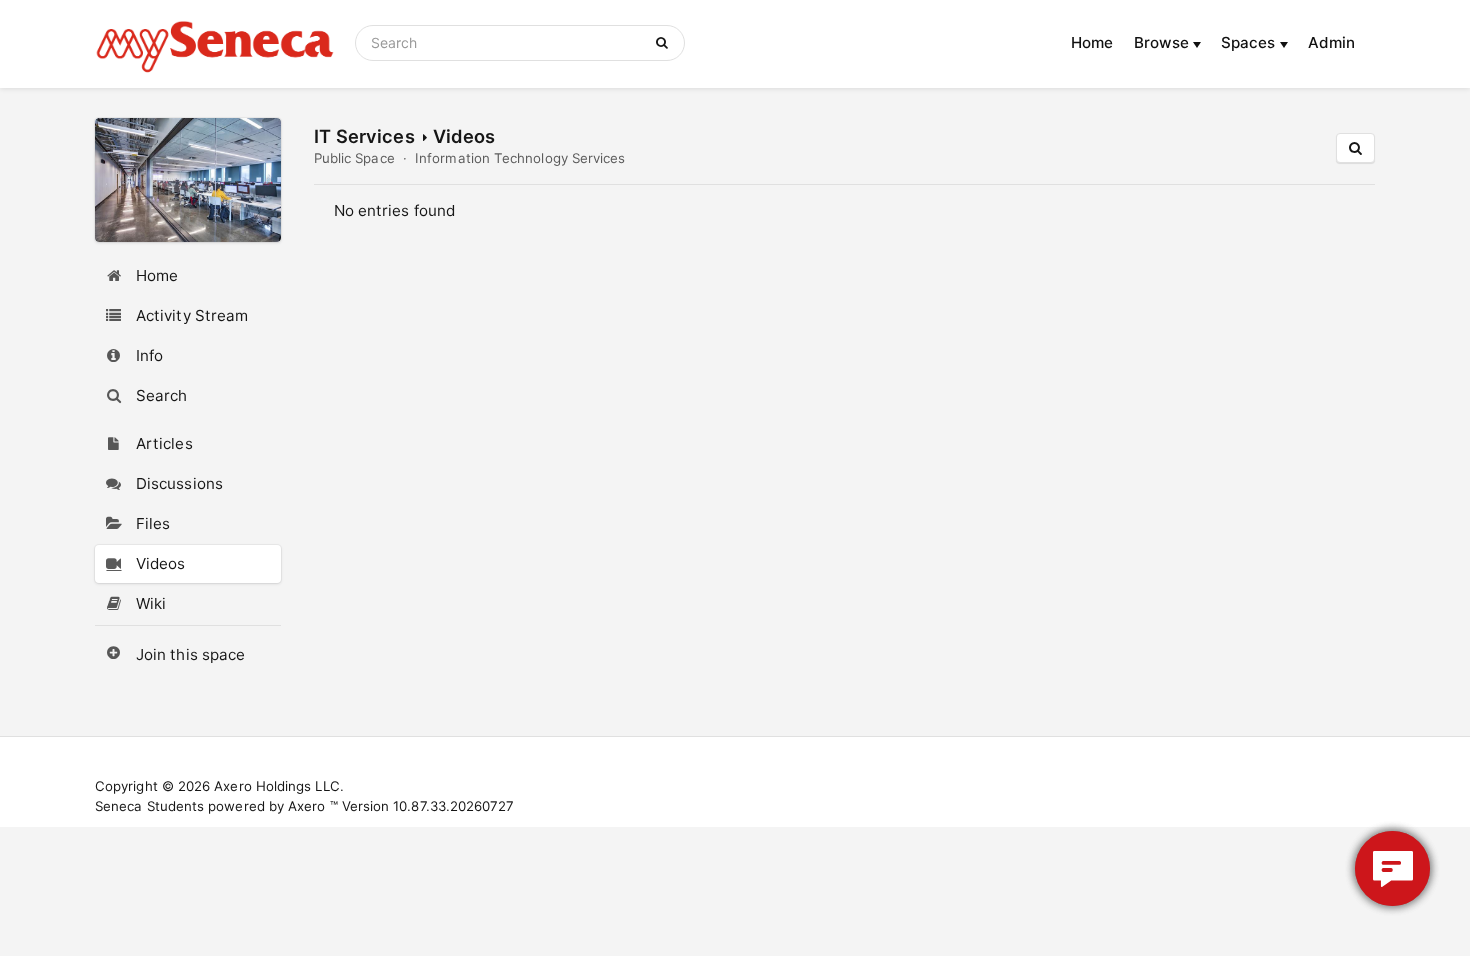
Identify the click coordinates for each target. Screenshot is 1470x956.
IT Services (364, 136)
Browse (1164, 42)
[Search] (665, 43)
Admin (1331, 42)
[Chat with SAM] (1392, 868)
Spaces (1250, 42)
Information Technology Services (520, 158)
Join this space (190, 654)
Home (1092, 42)
